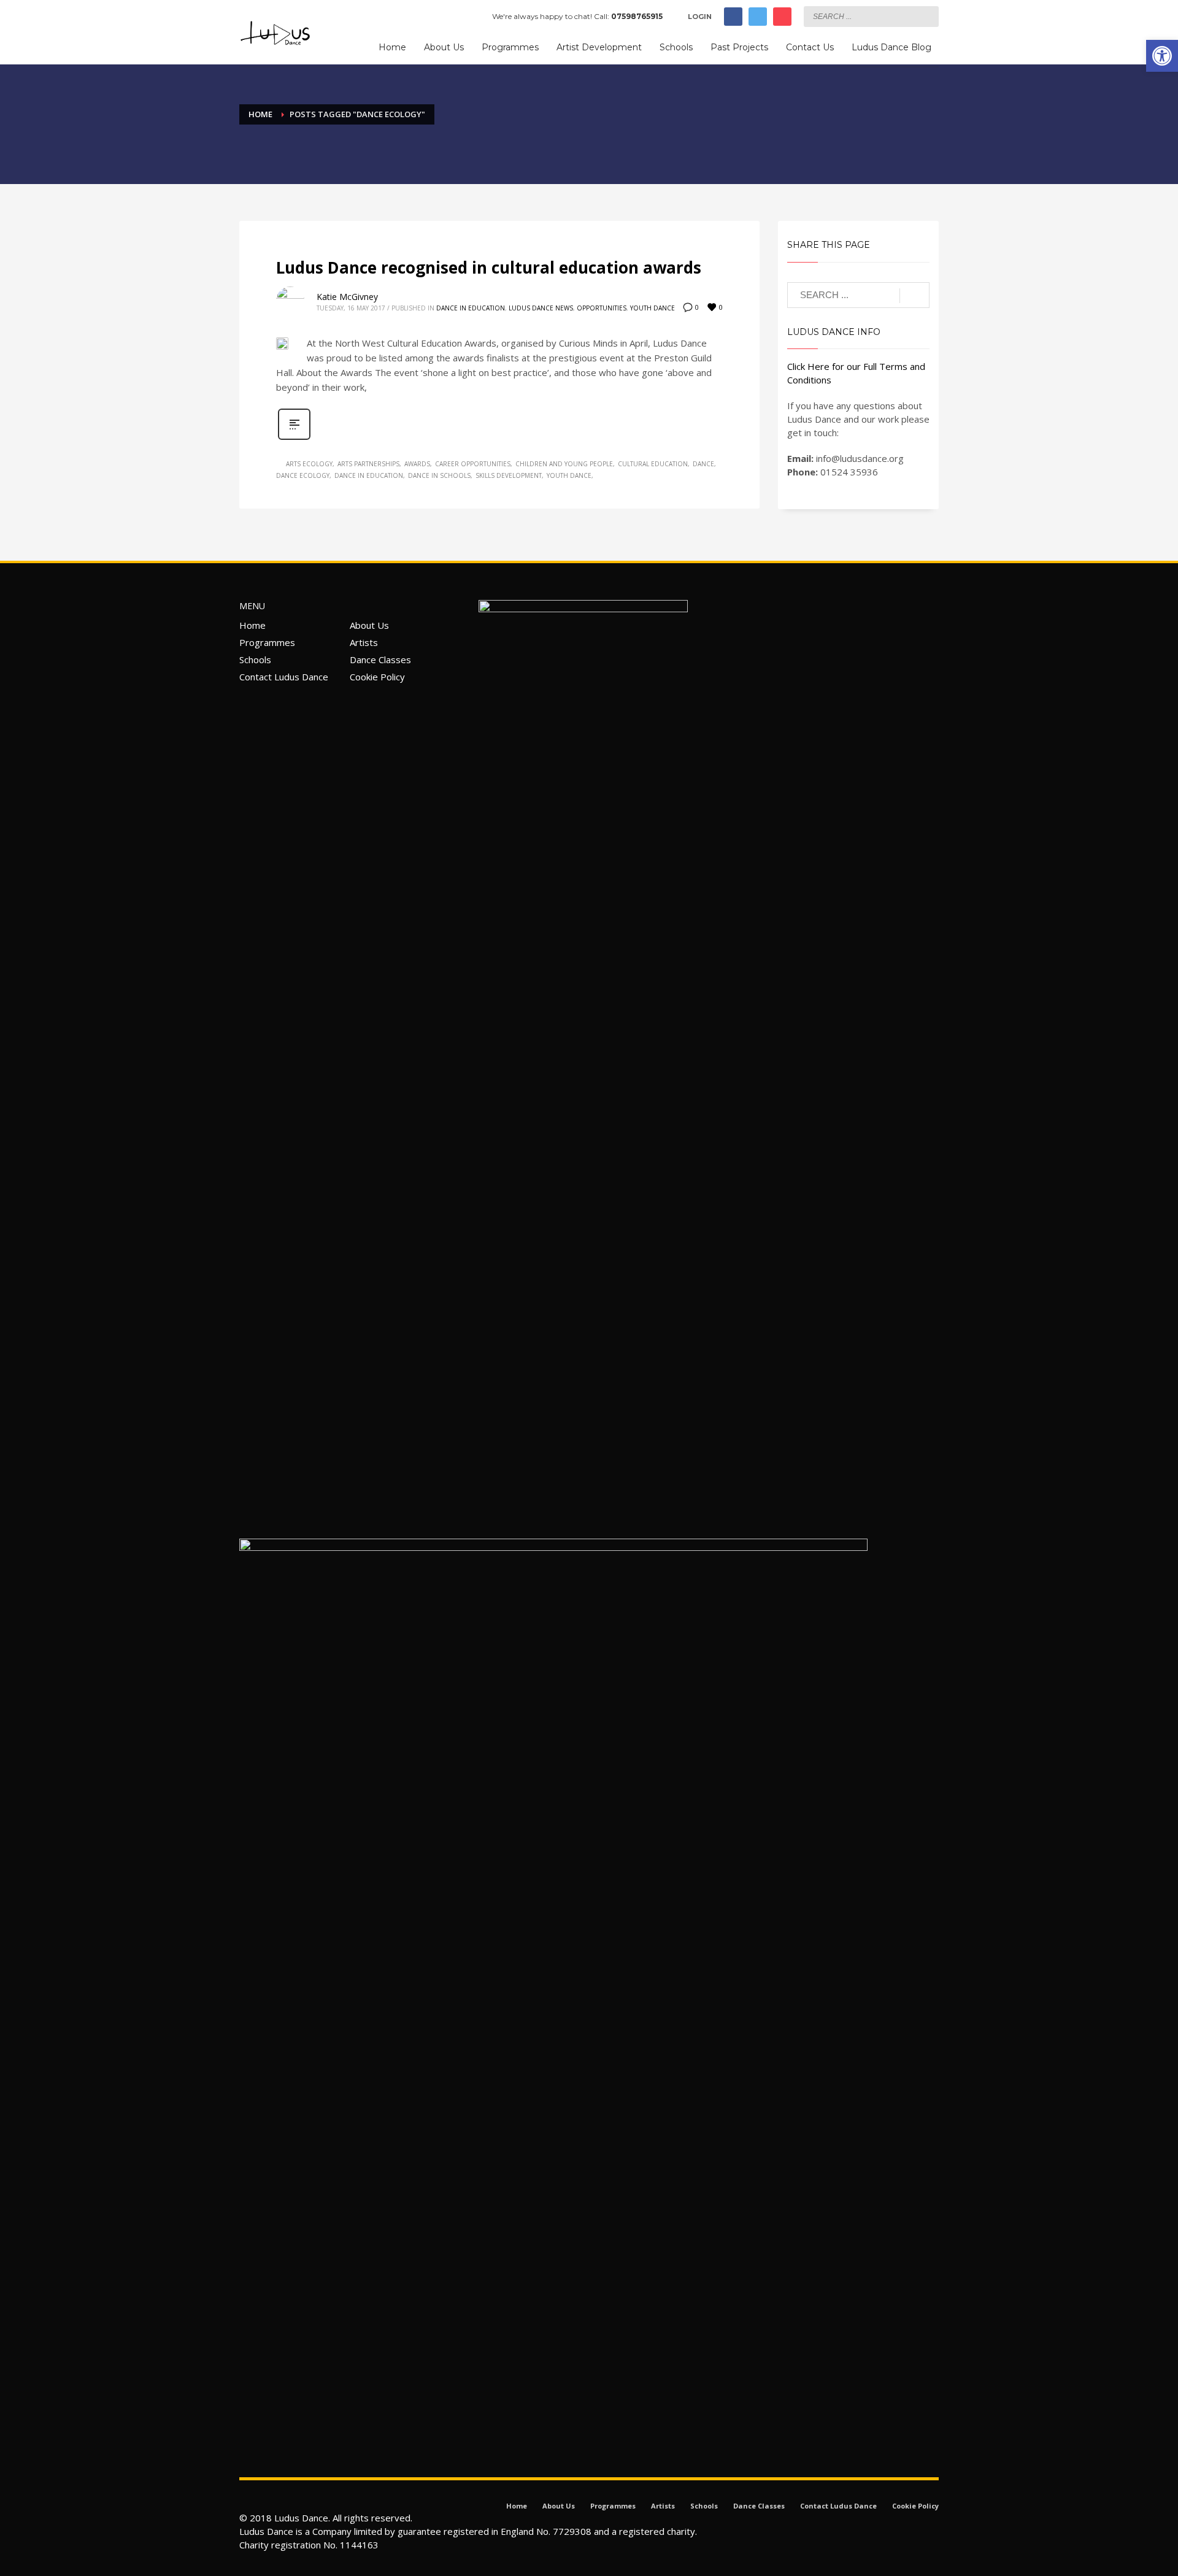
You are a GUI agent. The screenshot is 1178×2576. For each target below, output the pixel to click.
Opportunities (602, 308)
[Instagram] (782, 17)
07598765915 (637, 16)
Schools (255, 659)
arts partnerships (368, 464)
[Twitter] (758, 17)
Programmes (267, 642)
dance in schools (439, 475)
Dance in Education (471, 308)
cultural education (653, 464)
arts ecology (309, 464)
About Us (369, 625)
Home (252, 625)
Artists (364, 642)
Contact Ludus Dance (284, 677)
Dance (703, 464)
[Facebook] (733, 17)
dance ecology (303, 475)
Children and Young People (564, 464)
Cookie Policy (377, 677)
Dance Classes (380, 659)
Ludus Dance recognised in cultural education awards (489, 267)
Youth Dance (653, 308)
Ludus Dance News (541, 308)
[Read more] (294, 438)
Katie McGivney (347, 297)
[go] (926, 16)
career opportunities (473, 464)
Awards (417, 464)
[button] (1162, 56)
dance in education (369, 475)
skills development (509, 475)
